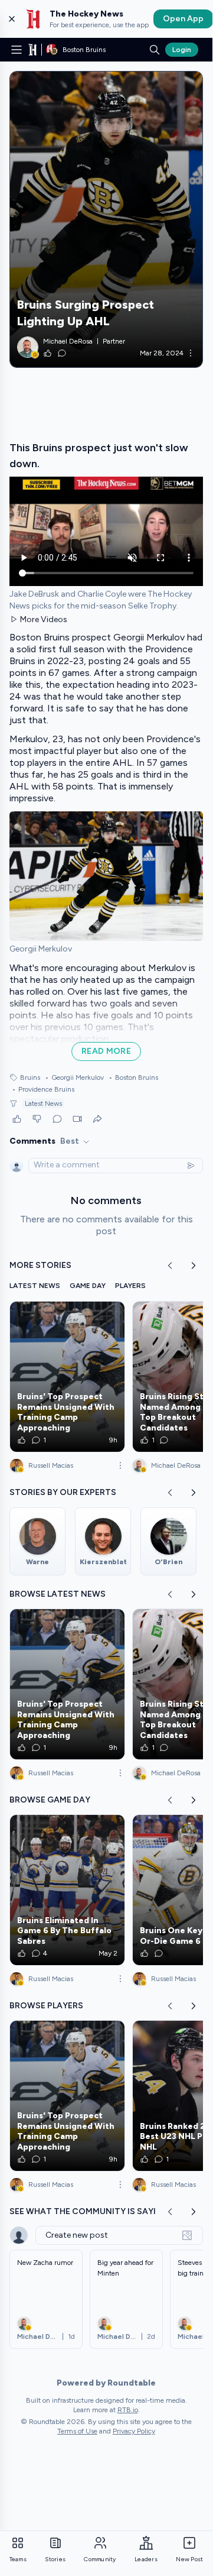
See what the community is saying (89, 2211)
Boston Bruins (133, 1077)
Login (182, 50)
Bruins (30, 1077)
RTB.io (128, 2410)
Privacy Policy (134, 2431)
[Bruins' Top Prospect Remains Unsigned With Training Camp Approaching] (67, 1377)
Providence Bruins (43, 1089)
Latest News (43, 1103)
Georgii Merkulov (74, 1077)
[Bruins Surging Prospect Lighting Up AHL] (106, 219)
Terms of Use (77, 2431)
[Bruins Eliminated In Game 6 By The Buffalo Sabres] (67, 1890)
